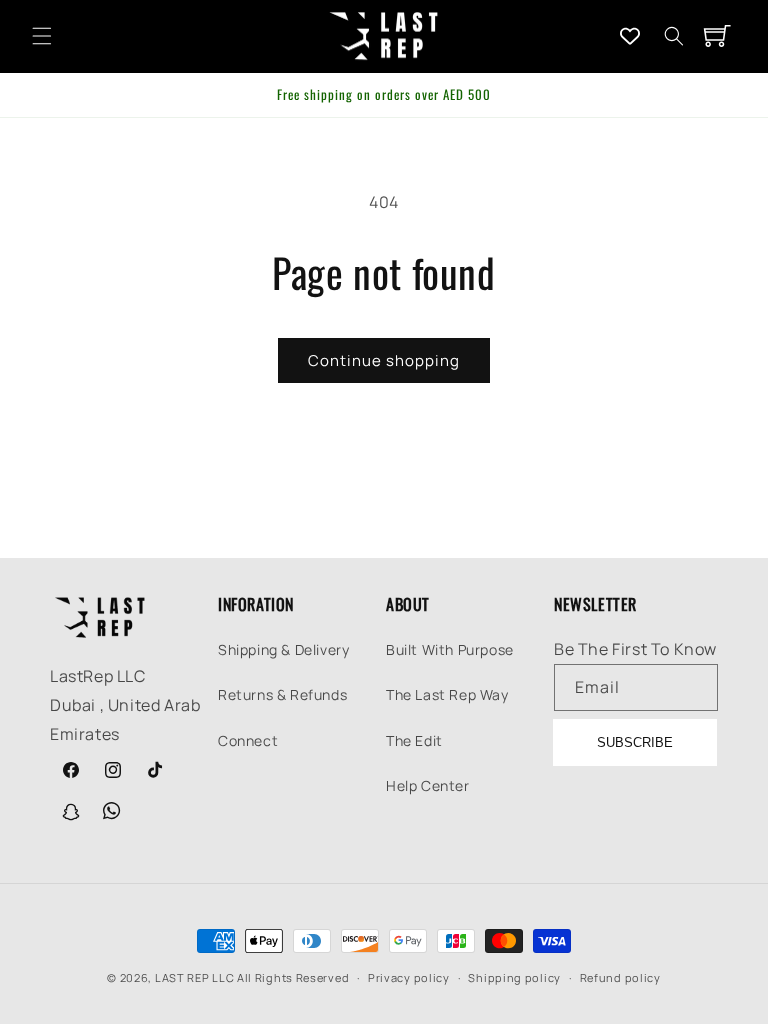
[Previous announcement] (39, 95)
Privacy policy (409, 977)
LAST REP (182, 977)
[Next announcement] (729, 95)
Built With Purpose (450, 649)
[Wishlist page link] (630, 36)
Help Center (428, 785)
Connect (248, 740)
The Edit (414, 740)
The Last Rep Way (447, 694)
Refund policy (620, 977)
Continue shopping (384, 360)
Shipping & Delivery (283, 649)
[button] (42, 36)
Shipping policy (514, 977)
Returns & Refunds (282, 694)
